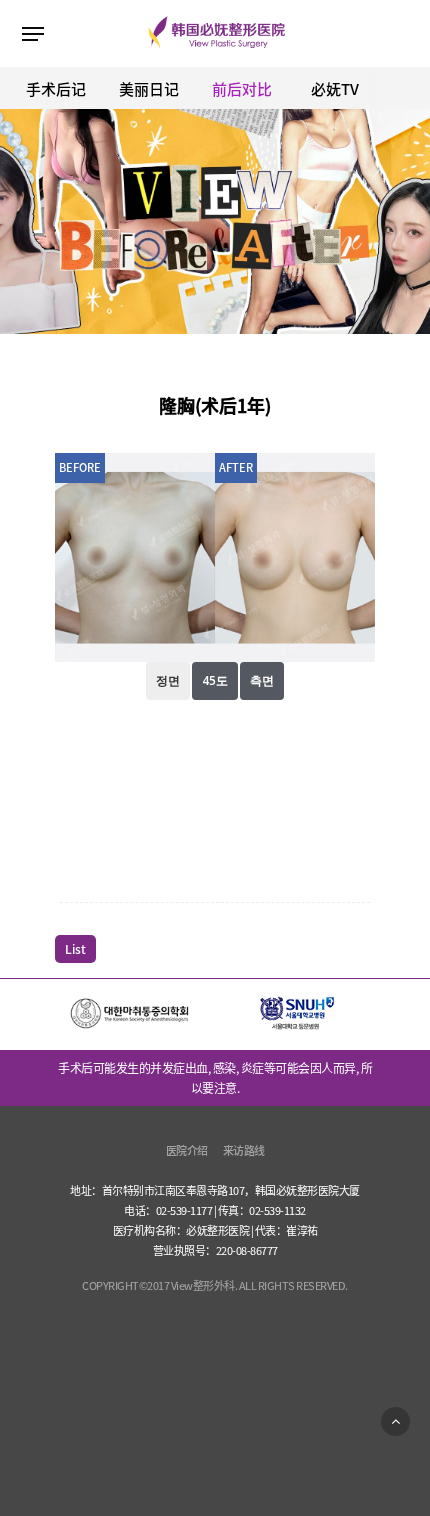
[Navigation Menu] (33, 34)
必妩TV (335, 89)
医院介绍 (187, 1150)
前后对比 (242, 89)
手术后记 (56, 89)
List (75, 949)
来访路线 (244, 1150)
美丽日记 (149, 89)
